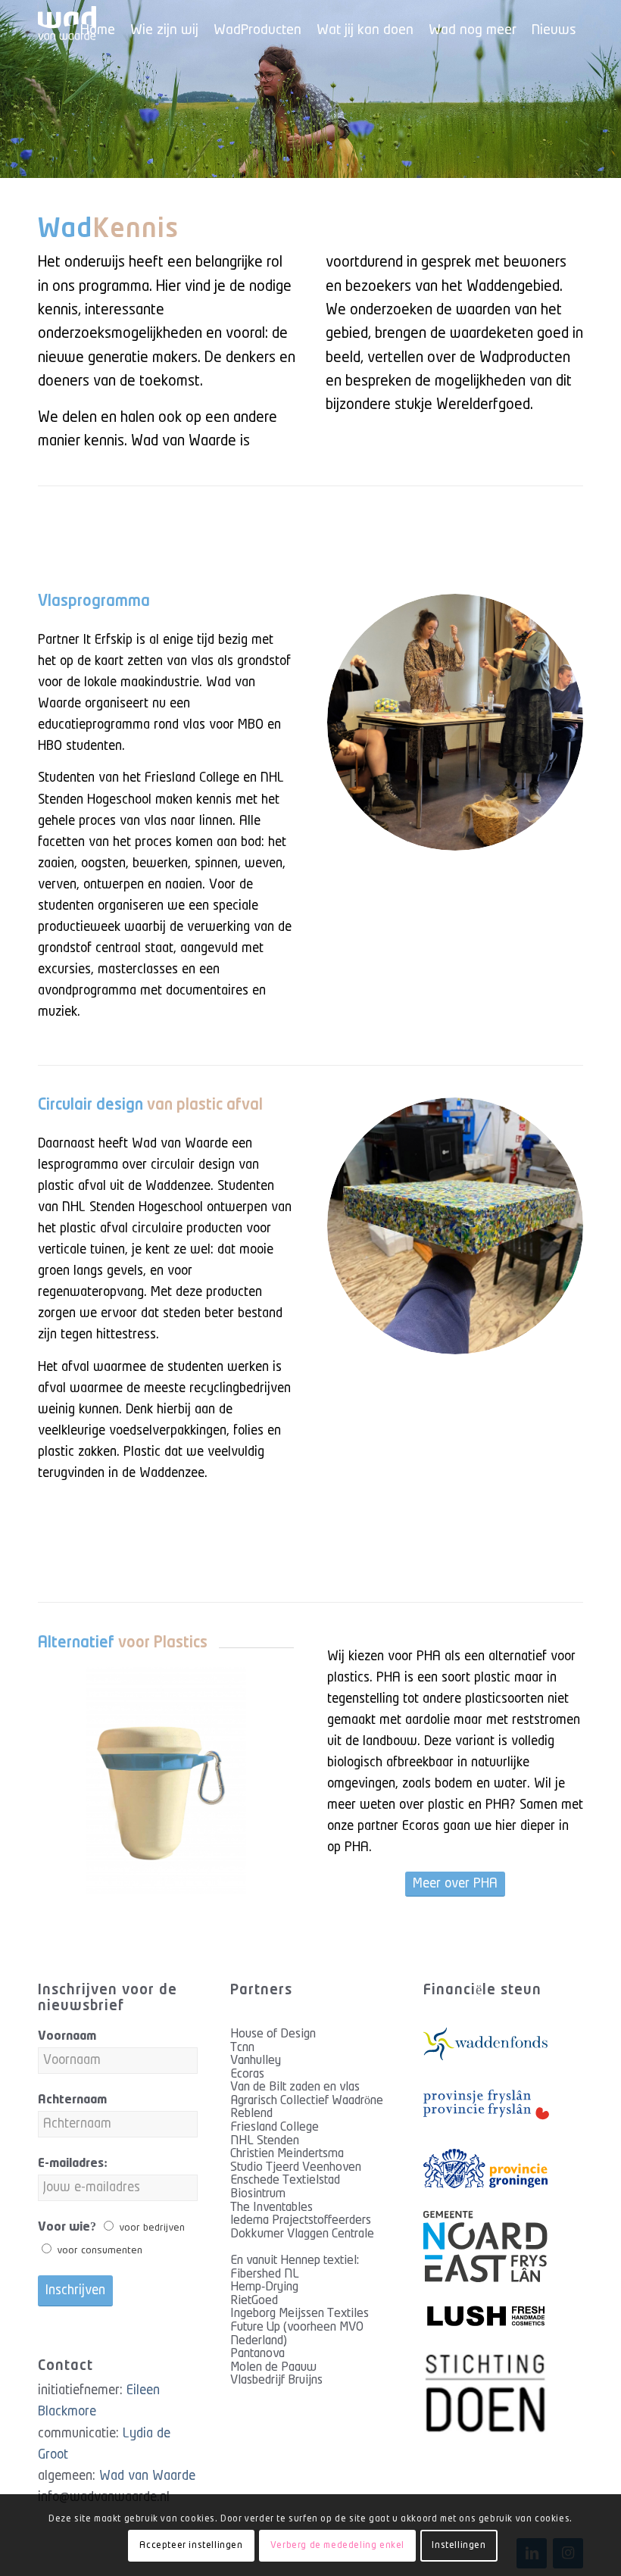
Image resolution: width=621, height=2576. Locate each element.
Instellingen (459, 2545)
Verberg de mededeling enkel (337, 2545)
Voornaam (67, 2036)
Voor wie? (67, 2227)
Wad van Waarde (147, 2476)
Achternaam (72, 2100)
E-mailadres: (73, 2164)
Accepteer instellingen (191, 2545)
